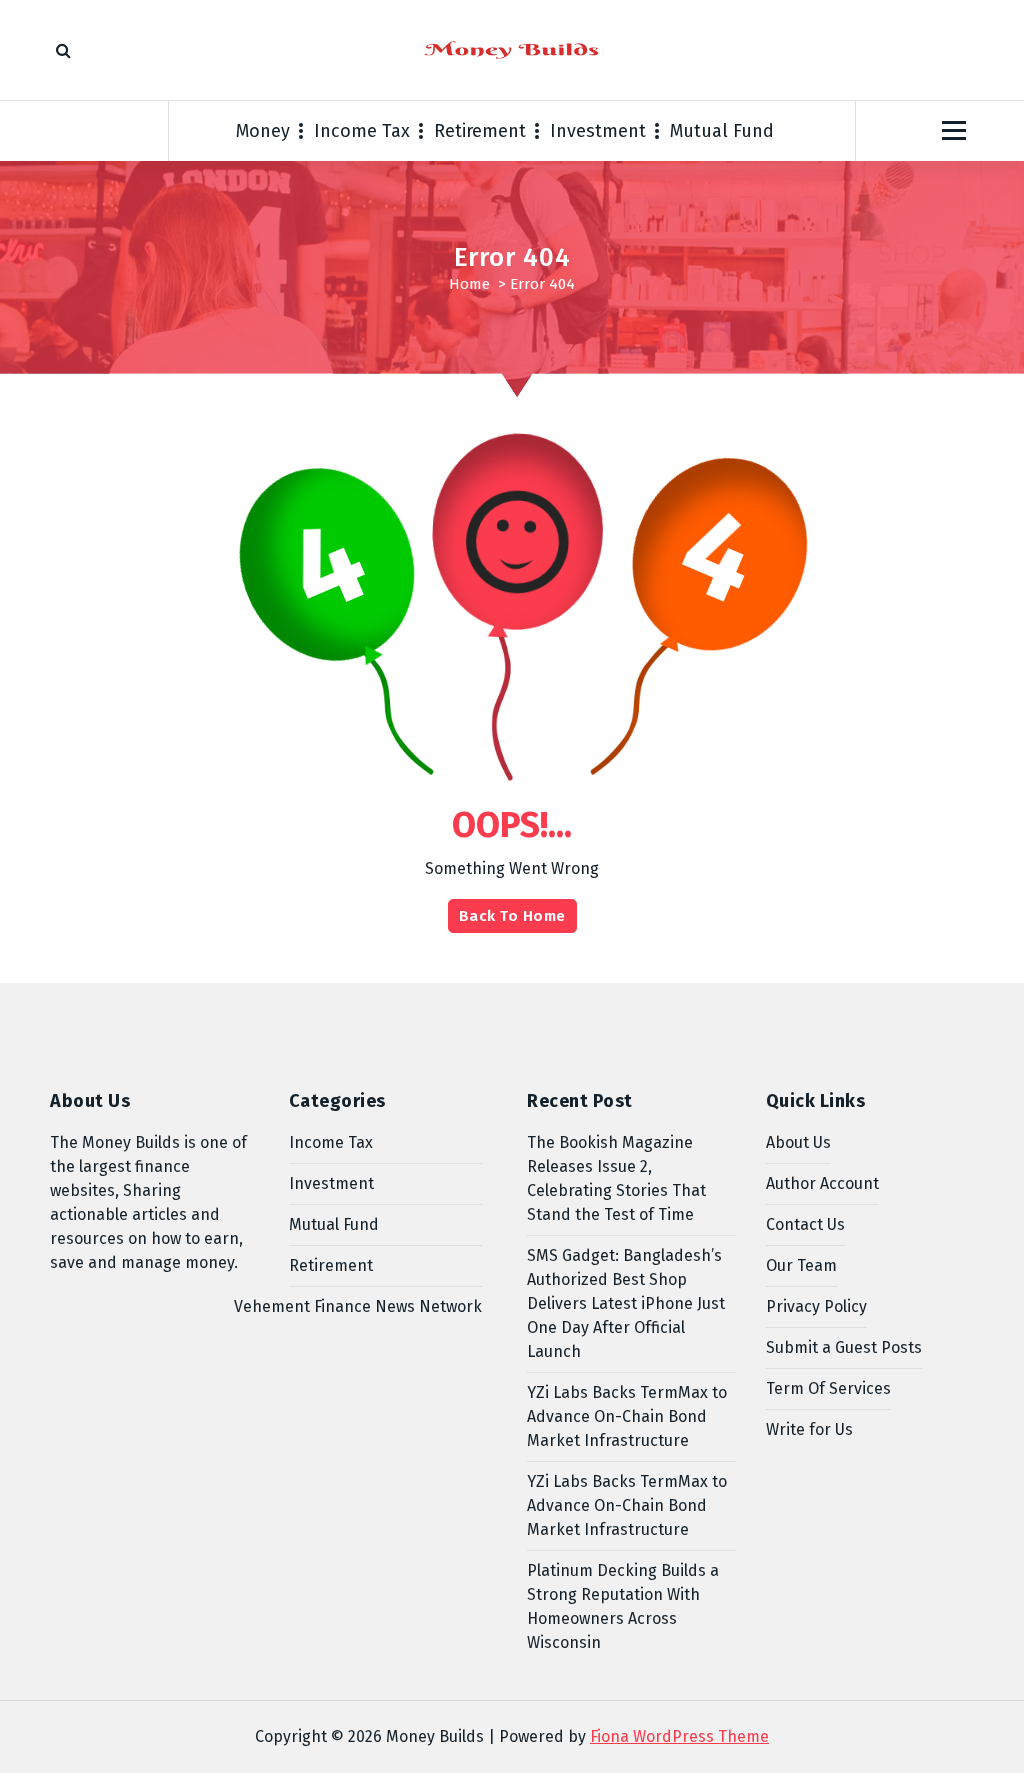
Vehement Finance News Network (358, 1306)
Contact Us (805, 1224)
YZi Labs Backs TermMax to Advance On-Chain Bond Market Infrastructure (627, 1416)
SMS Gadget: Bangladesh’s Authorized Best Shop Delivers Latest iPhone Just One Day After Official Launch (626, 1303)
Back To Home (512, 916)
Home (469, 284)
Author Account (822, 1183)
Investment (598, 131)
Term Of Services (828, 1388)
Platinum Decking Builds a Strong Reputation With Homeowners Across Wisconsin (623, 1606)
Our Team (801, 1265)
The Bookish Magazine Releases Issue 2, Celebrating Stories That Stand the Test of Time (616, 1178)
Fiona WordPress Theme (679, 1736)
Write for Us (809, 1429)
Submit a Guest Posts (844, 1347)
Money (263, 131)
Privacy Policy (816, 1306)
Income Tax (362, 131)
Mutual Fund (722, 131)
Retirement (480, 131)
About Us (798, 1142)
